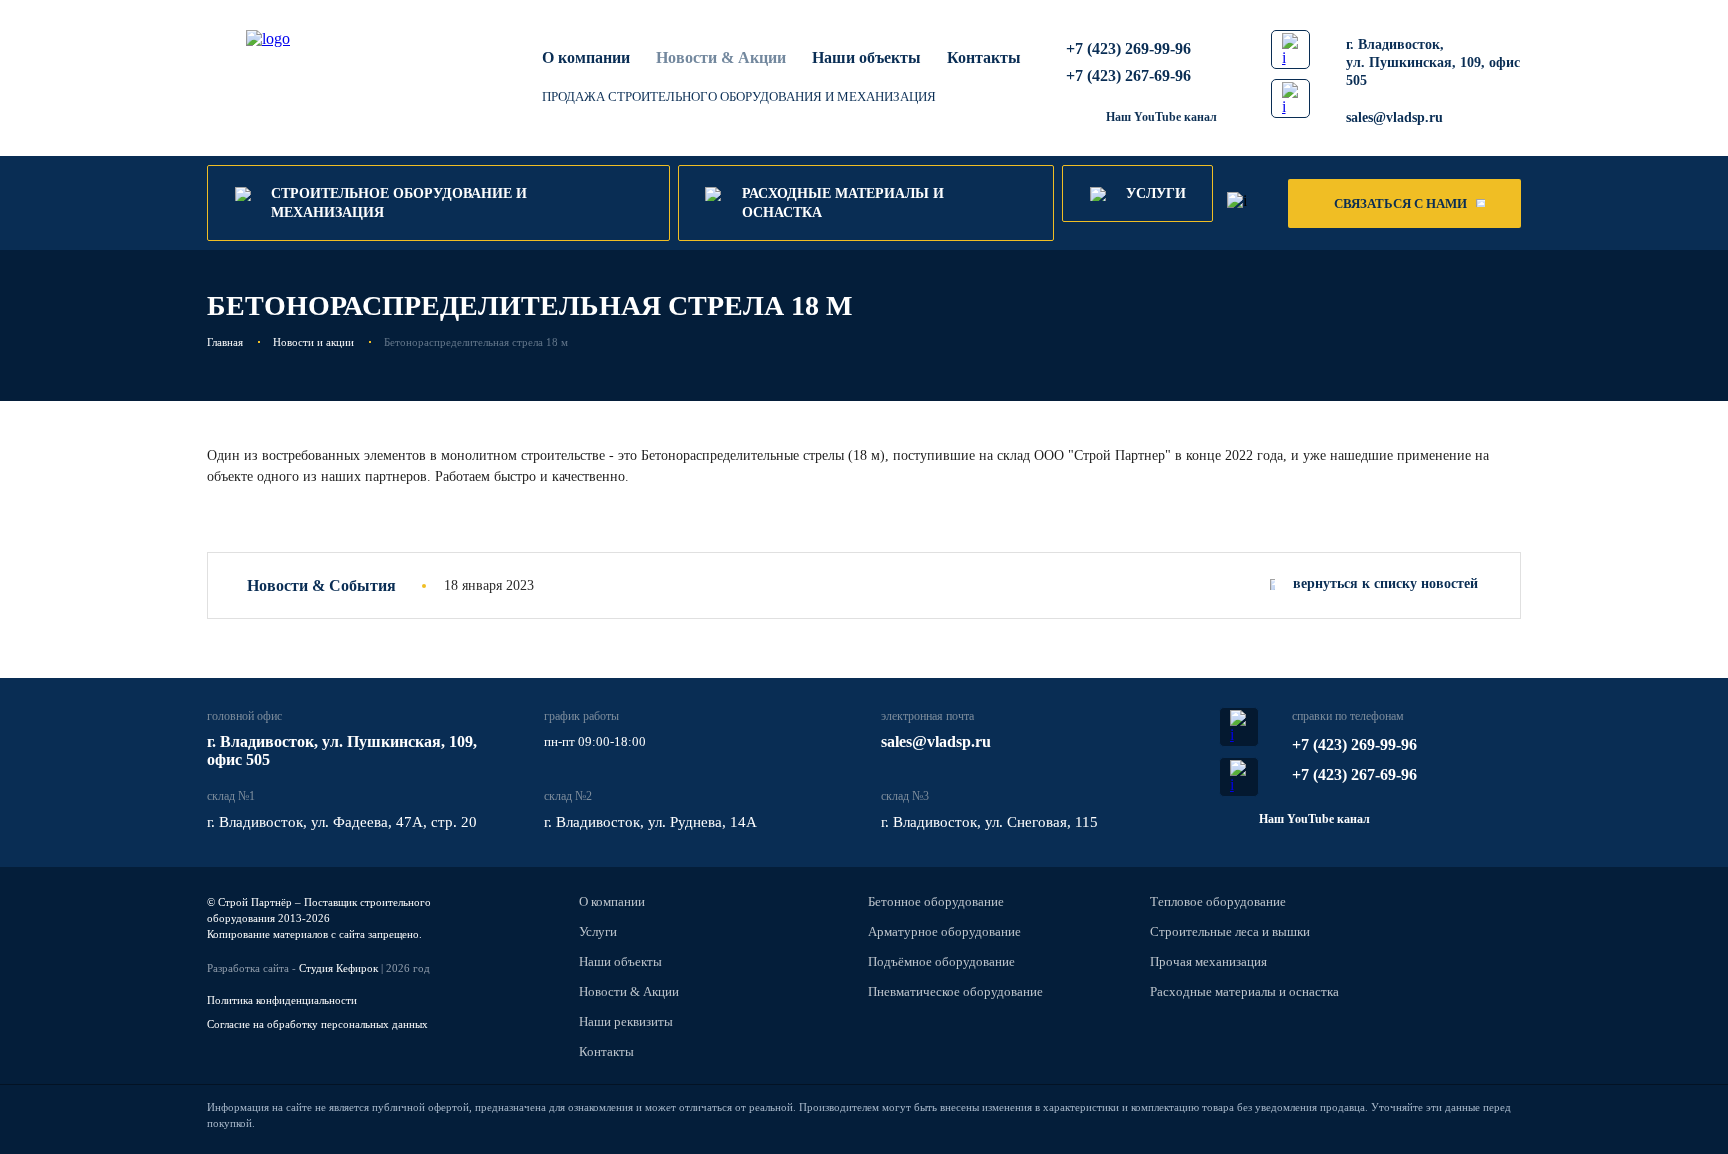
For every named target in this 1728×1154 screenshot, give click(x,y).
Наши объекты (866, 57)
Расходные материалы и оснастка (1244, 991)
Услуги (598, 931)
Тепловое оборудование (1218, 901)
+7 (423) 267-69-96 (1128, 75)
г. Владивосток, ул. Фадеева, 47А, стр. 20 (342, 822)
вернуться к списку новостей (1385, 583)
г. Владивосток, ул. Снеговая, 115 (989, 822)
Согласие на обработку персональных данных (317, 1024)
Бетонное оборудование (936, 901)
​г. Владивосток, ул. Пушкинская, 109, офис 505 (1433, 62)
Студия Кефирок (338, 968)
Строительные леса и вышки (1230, 931)
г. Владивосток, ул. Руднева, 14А (650, 822)
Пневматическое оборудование (955, 991)
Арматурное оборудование (944, 931)
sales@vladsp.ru (1394, 117)
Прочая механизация (1208, 961)
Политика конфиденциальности (282, 1000)
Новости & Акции (629, 991)
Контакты (984, 57)
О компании (586, 57)
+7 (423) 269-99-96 (1128, 48)
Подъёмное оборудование (941, 961)
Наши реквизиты (626, 1021)
